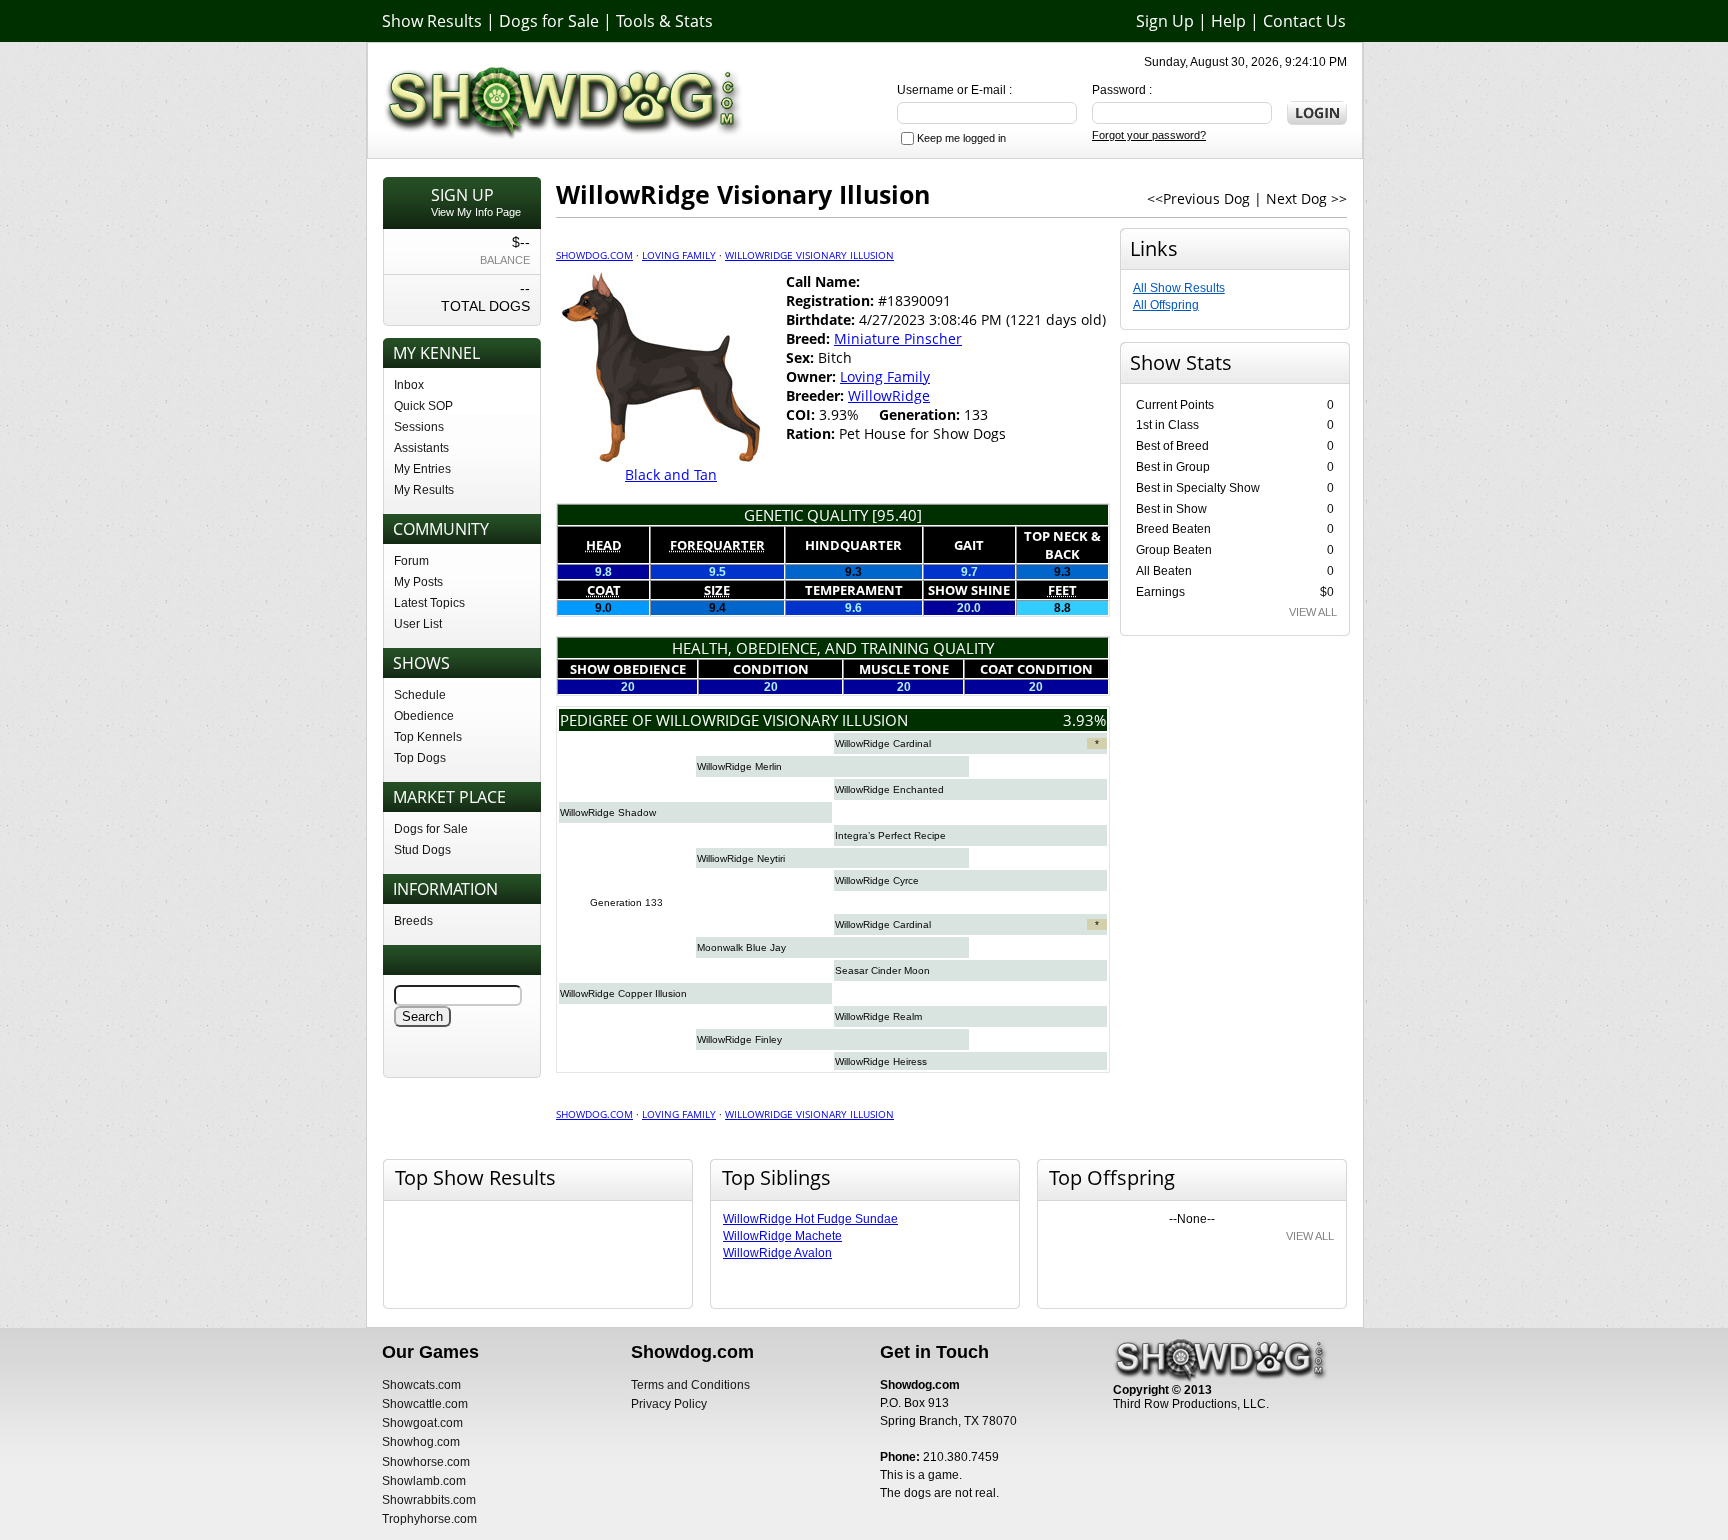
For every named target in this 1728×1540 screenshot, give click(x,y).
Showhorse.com (426, 1462)
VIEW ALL (1313, 612)
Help (1228, 21)
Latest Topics (429, 603)
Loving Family (679, 255)
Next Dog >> (1306, 198)
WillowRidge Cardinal (883, 743)
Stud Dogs (422, 850)
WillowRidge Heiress (881, 1061)
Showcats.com (421, 1385)
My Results (424, 490)
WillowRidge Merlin (739, 766)
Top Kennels (428, 737)
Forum (411, 561)
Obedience (424, 716)
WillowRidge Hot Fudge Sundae (810, 1219)
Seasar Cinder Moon (882, 970)
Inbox (409, 385)
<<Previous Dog (1198, 198)
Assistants (421, 448)
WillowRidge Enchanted (889, 789)
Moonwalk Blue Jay (741, 947)
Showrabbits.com (429, 1500)
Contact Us (1304, 21)
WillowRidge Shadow (608, 812)
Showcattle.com (425, 1404)
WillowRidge (889, 395)
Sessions (419, 427)
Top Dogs (420, 758)
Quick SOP (423, 406)
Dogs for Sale (549, 21)
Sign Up (1165, 21)
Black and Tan (671, 474)
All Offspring (1166, 305)
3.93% (1084, 720)
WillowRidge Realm (878, 1016)
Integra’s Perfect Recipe (890, 835)
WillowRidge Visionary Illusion (809, 255)
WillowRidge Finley (739, 1039)
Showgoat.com (422, 1423)
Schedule (420, 695)
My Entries (422, 469)
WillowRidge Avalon (777, 1253)
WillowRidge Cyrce (877, 880)
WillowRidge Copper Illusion (623, 993)
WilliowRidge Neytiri (741, 858)
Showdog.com (594, 255)
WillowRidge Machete (782, 1236)
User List (418, 624)
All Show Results (1179, 288)
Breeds (413, 921)
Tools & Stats (664, 21)
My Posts (418, 582)
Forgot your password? (1149, 135)
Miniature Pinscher (898, 338)
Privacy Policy (669, 1404)
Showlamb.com (424, 1481)
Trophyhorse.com (429, 1519)
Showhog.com (421, 1442)
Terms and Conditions (690, 1385)
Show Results (432, 21)
